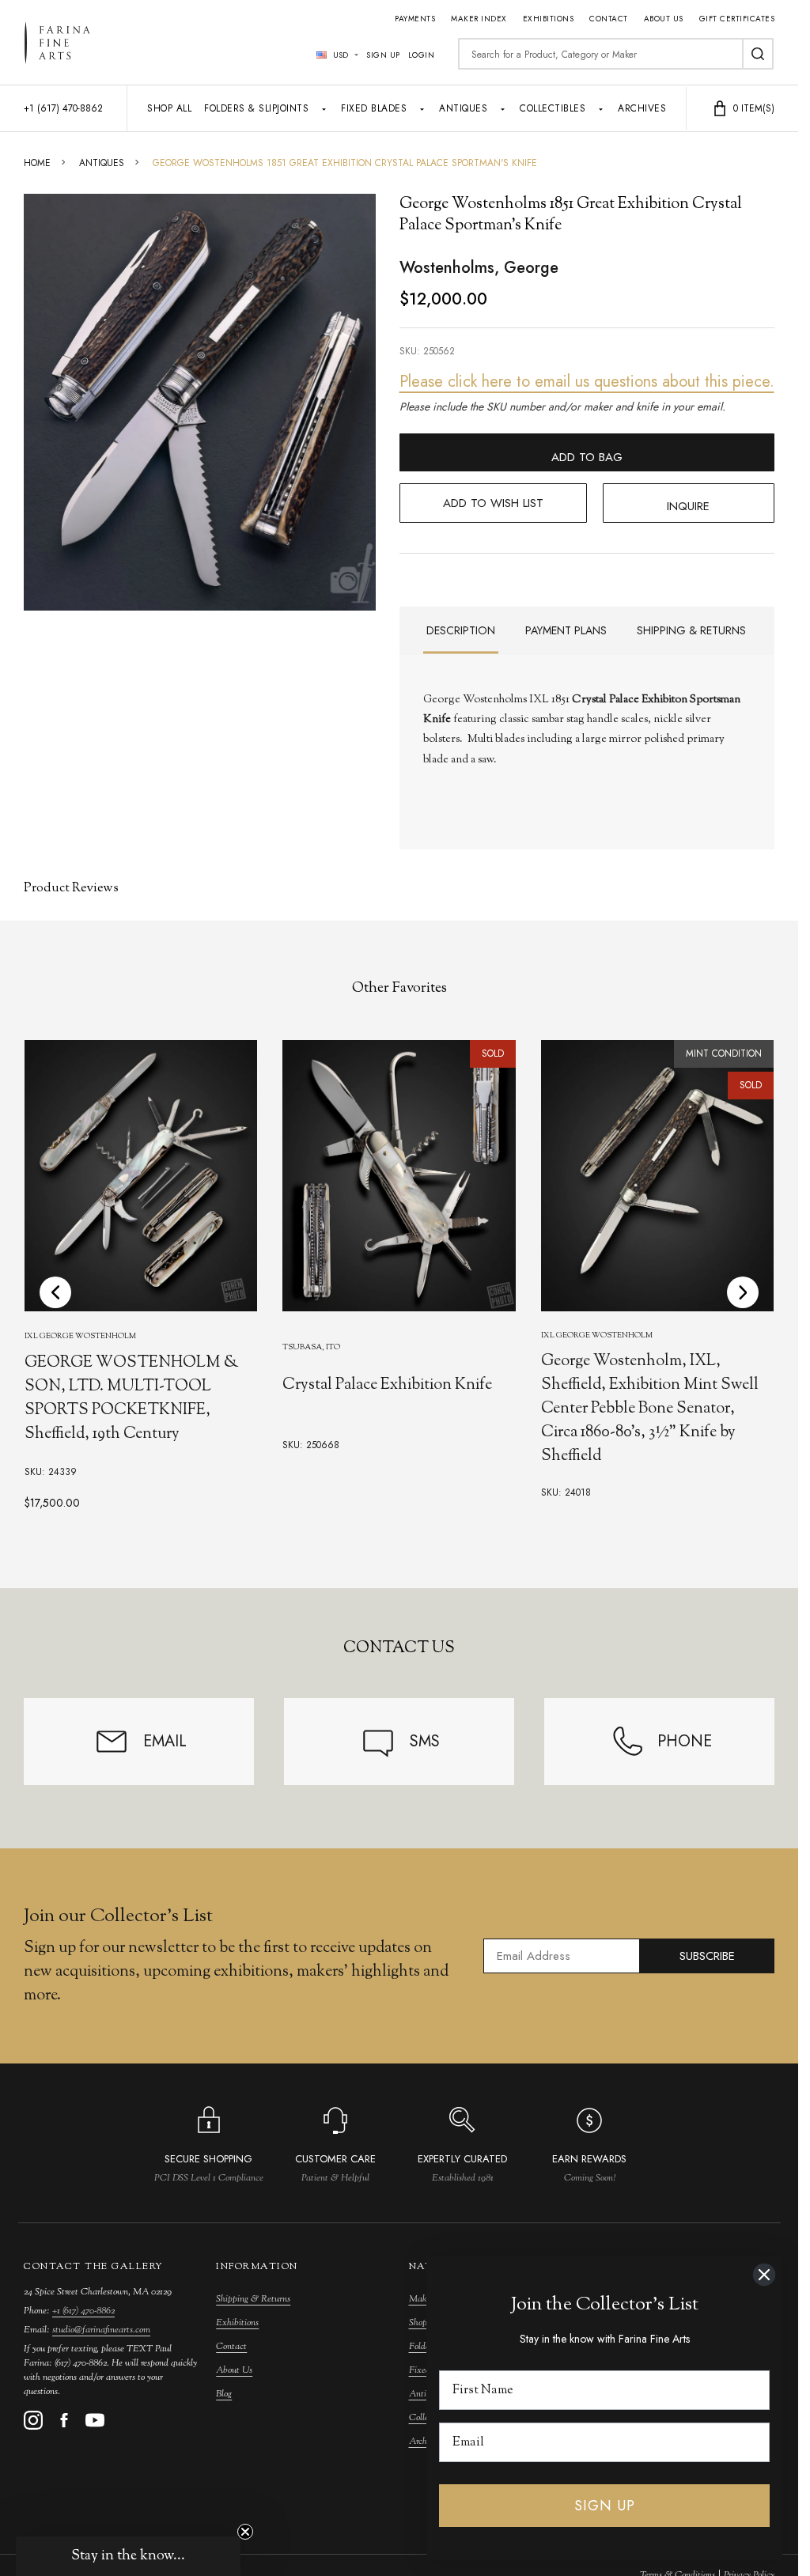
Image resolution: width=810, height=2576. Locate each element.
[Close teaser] (245, 2532)
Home (37, 163)
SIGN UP (605, 2506)
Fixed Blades (374, 108)
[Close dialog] (764, 2275)
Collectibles (553, 108)
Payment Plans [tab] (566, 630)
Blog (224, 2394)
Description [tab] (461, 630)
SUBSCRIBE (707, 1956)
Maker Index (479, 19)
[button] (128, 2556)
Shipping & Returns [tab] (691, 630)
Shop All (169, 108)
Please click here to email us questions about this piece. (587, 382)
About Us (664, 19)
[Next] (743, 1292)
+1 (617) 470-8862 (83, 2311)
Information (257, 2267)
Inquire (688, 506)
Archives (642, 108)
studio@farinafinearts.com (101, 2330)
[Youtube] (95, 2420)
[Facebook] (64, 2420)
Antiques (463, 108)
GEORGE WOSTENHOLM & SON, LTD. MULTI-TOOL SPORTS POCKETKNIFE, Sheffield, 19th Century (132, 1399)
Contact (609, 19)
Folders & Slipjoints (256, 108)
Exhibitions (549, 19)
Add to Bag (587, 457)
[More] (324, 108)
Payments (415, 19)
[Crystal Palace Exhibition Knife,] (399, 1176)
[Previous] (55, 1292)
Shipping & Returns (253, 2299)
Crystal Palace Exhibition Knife (387, 1385)
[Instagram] (33, 2420)
